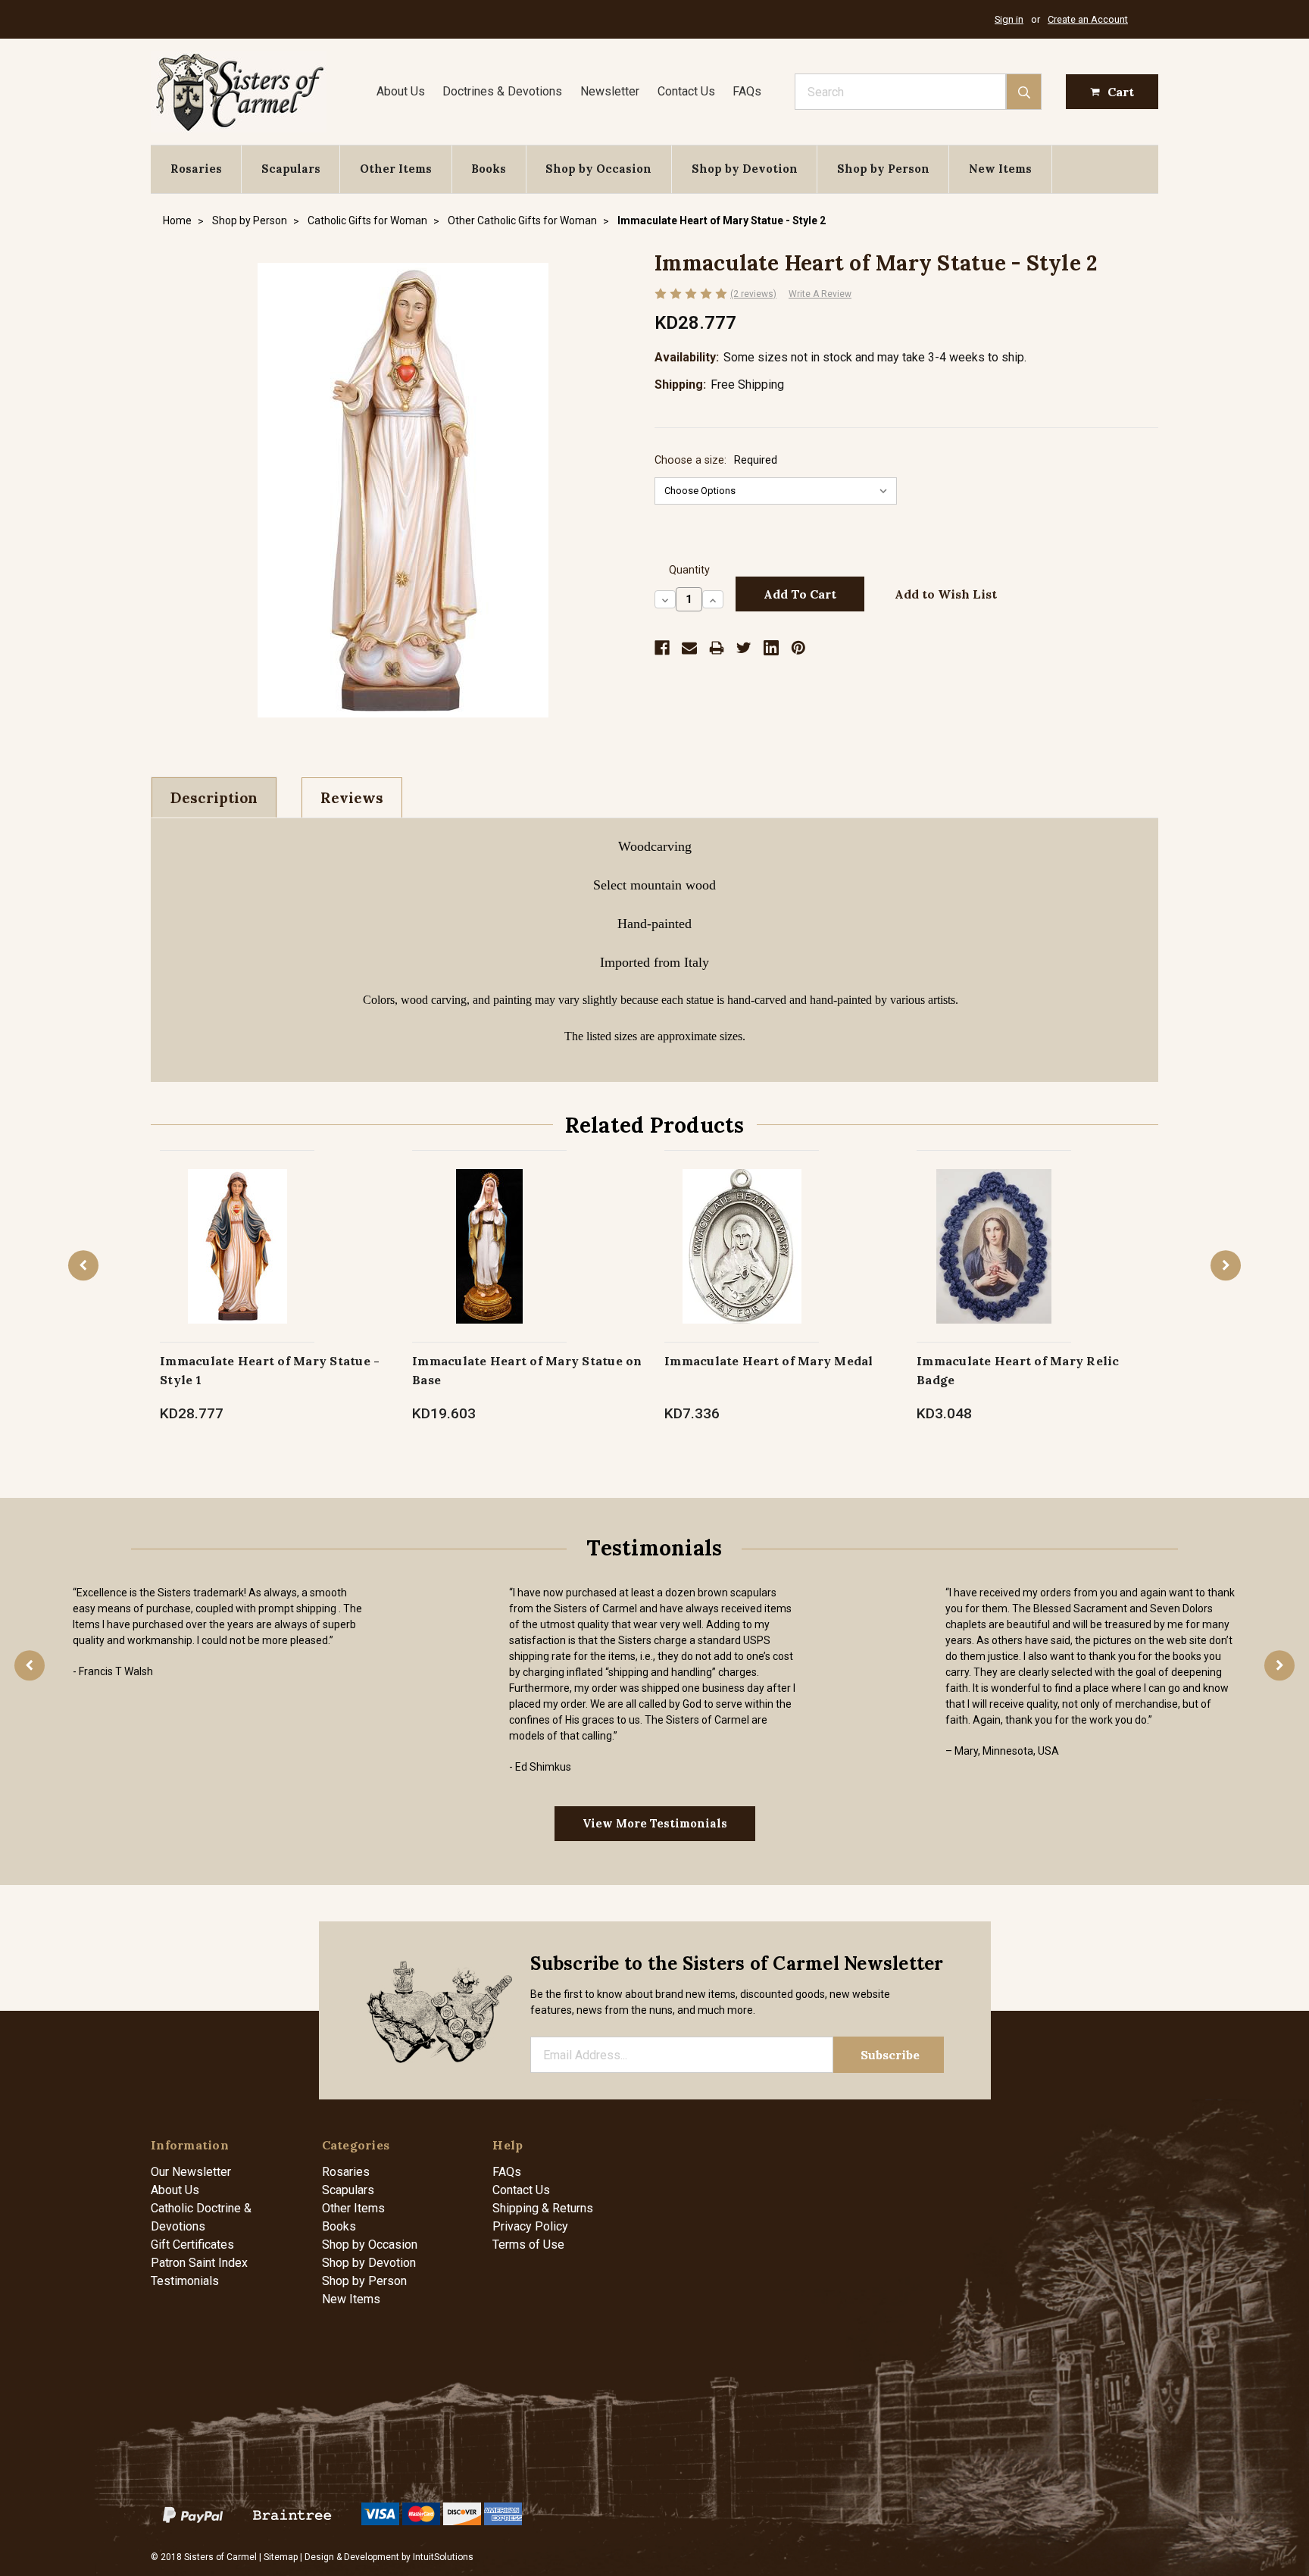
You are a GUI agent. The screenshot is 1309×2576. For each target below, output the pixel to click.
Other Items (396, 169)
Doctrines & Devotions (502, 91)
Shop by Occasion (598, 169)
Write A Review (820, 294)
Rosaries (196, 169)
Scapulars (291, 169)
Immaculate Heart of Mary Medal (769, 1361)
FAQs (747, 91)
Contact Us (686, 91)
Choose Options (237, 1262)
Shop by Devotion (745, 169)
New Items (1000, 169)
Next (1226, 1265)
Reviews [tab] (352, 798)
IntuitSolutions (443, 2557)
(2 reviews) (753, 294)
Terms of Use (528, 2245)
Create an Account (1088, 19)
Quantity (689, 570)
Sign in (1009, 19)
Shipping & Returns (543, 2208)
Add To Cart (490, 1262)
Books (489, 169)
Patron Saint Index (199, 2263)
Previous (83, 1265)
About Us (401, 91)
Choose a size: (716, 460)
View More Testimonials (655, 1823)
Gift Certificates (192, 2245)
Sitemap (281, 2557)
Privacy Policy (530, 2226)
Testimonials (185, 2281)
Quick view (237, 1230)
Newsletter (610, 91)
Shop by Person (883, 169)
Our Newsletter (191, 2172)
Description (214, 798)
